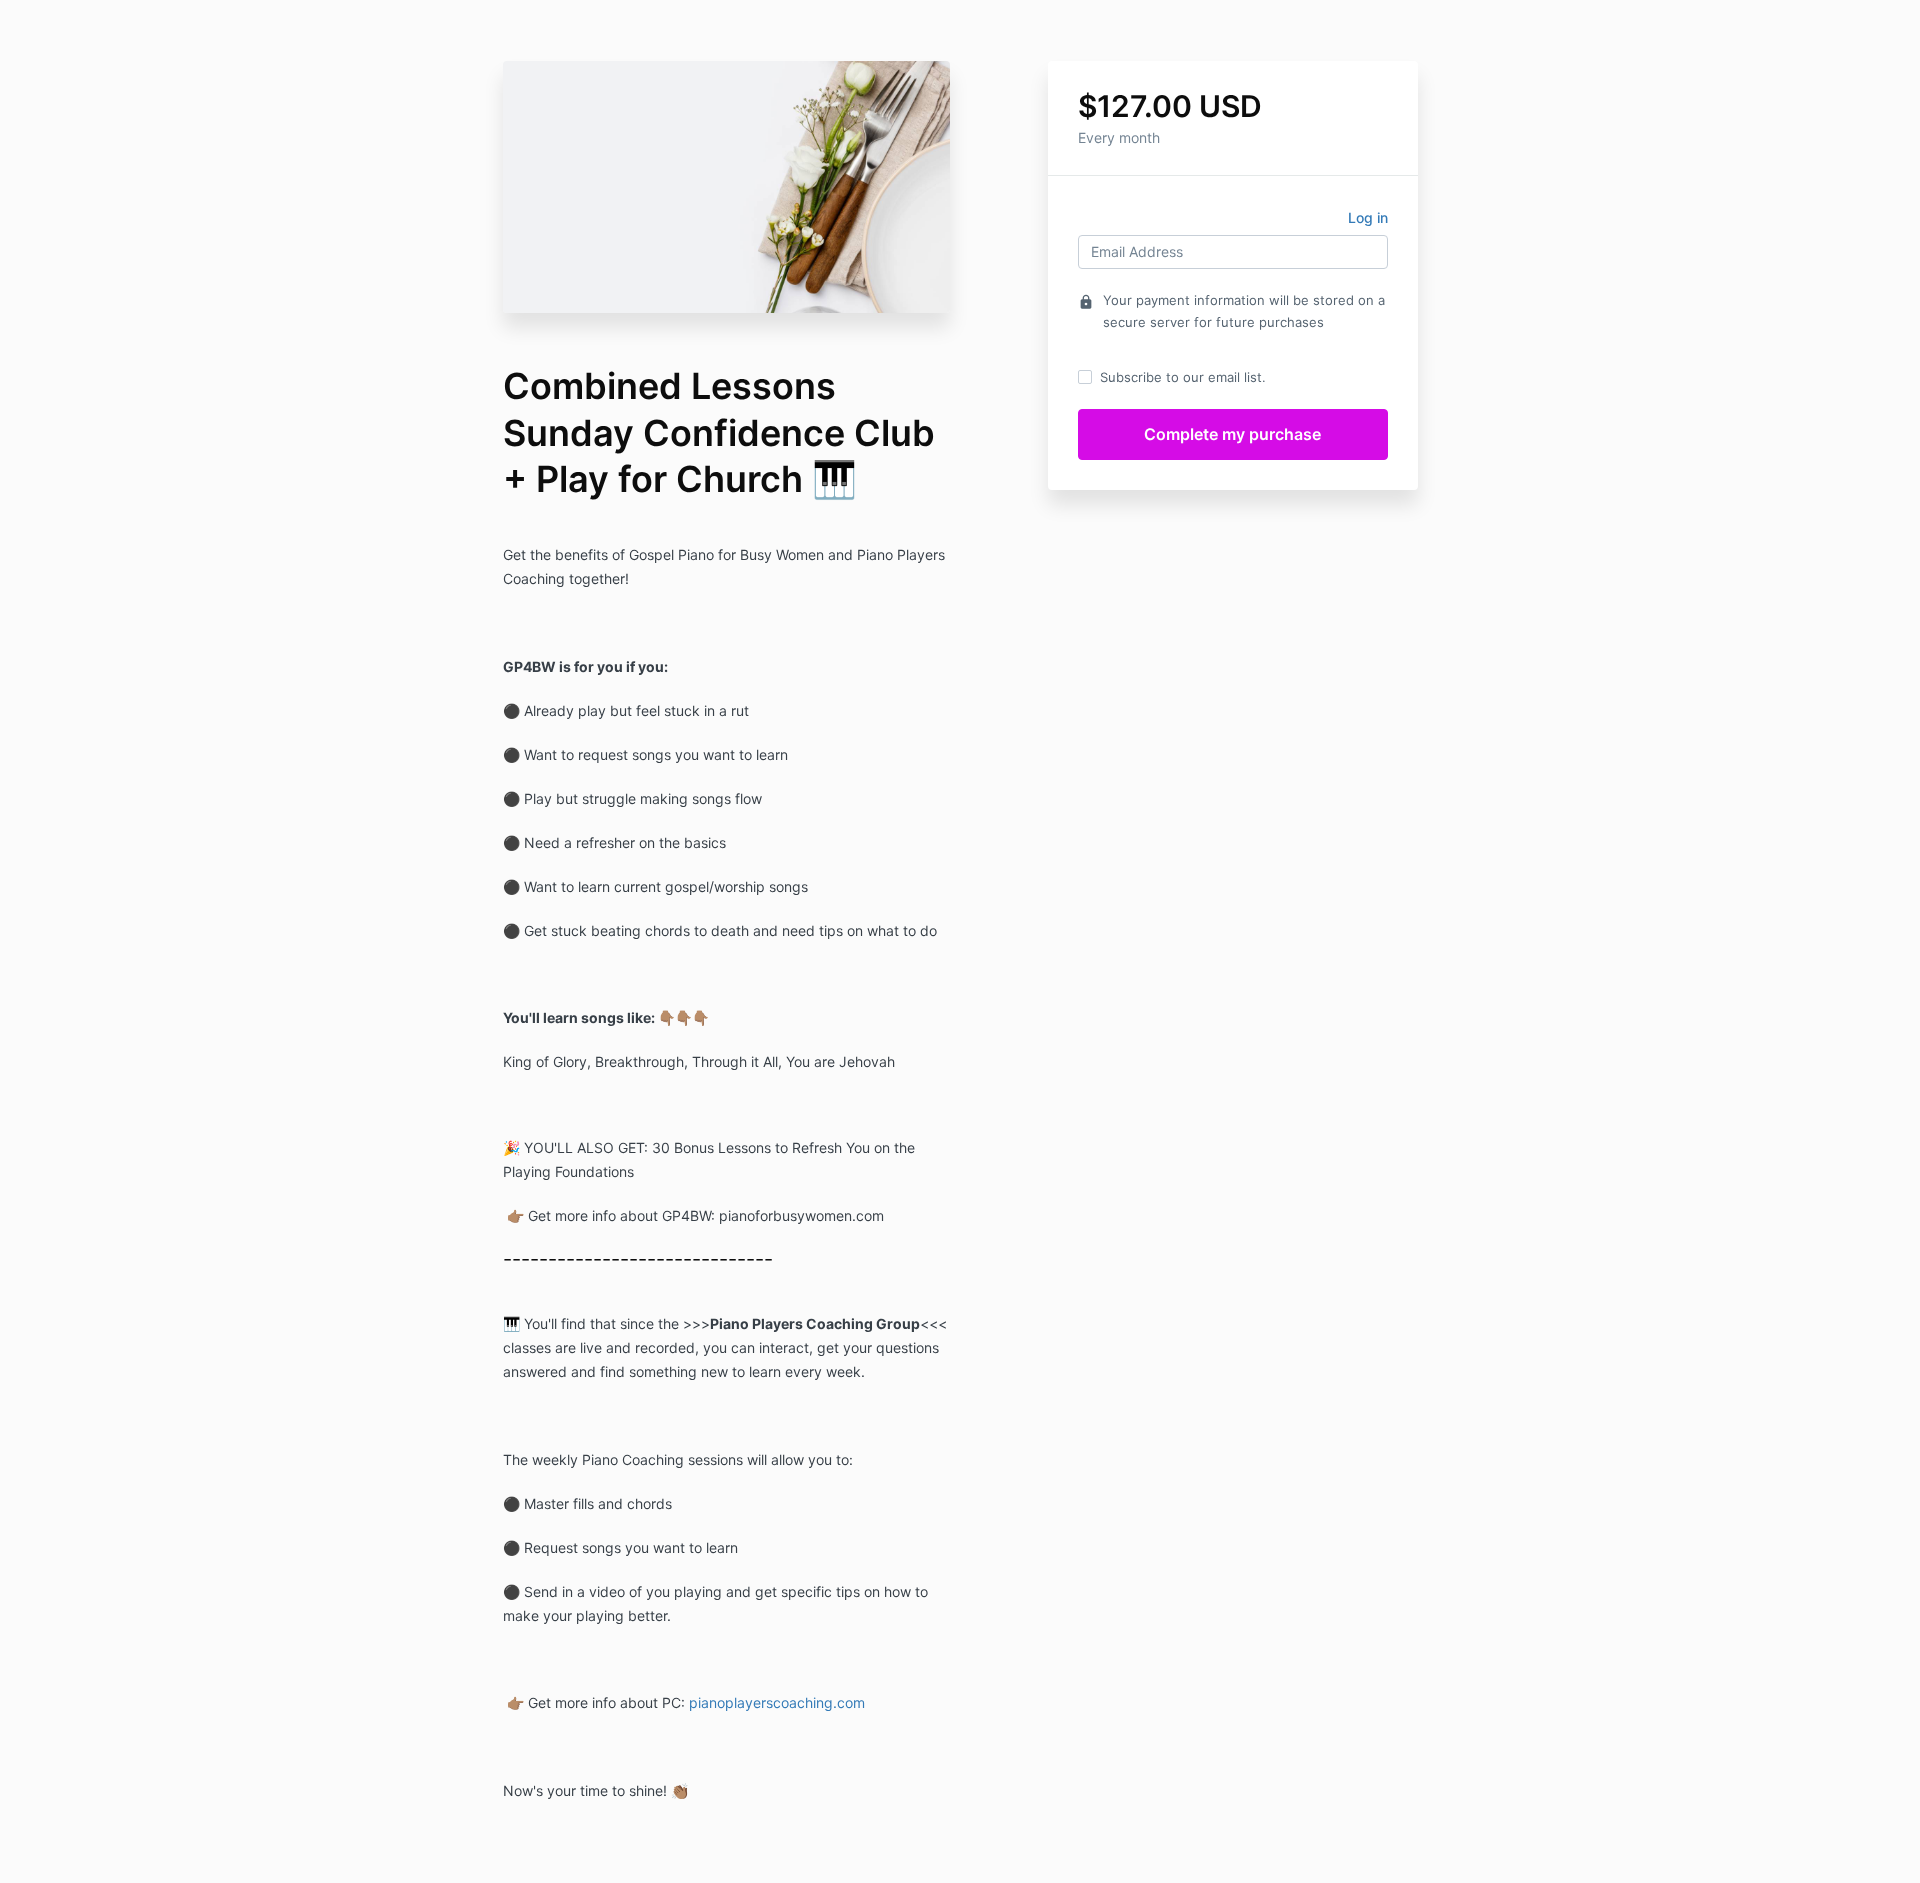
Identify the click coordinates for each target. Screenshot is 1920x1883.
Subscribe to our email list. (1183, 377)
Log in (1368, 217)
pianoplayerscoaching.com (777, 1702)
